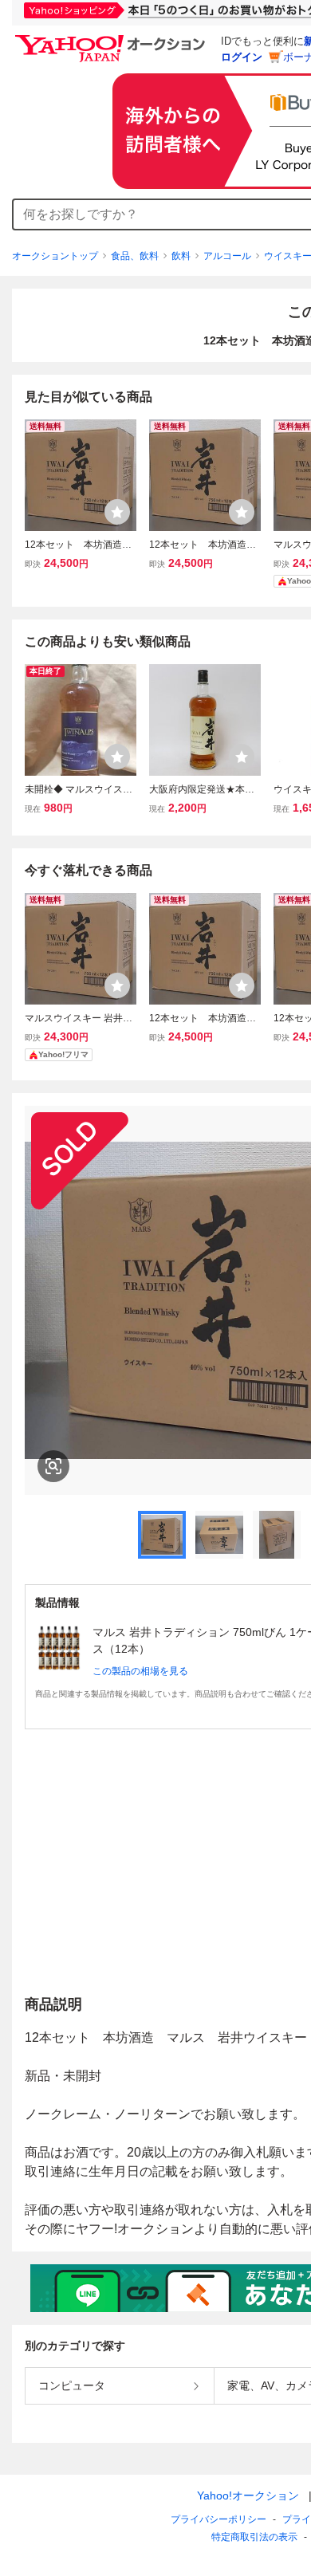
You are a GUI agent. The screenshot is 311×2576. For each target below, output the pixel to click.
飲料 (181, 256)
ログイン (242, 57)
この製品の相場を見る (140, 1671)
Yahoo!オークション (248, 2495)
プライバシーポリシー (218, 2519)
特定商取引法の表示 (254, 2537)
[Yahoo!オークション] (112, 39)
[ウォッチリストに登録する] (117, 512)
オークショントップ (55, 256)
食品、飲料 (135, 256)
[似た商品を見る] (53, 1466)
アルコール (227, 256)
